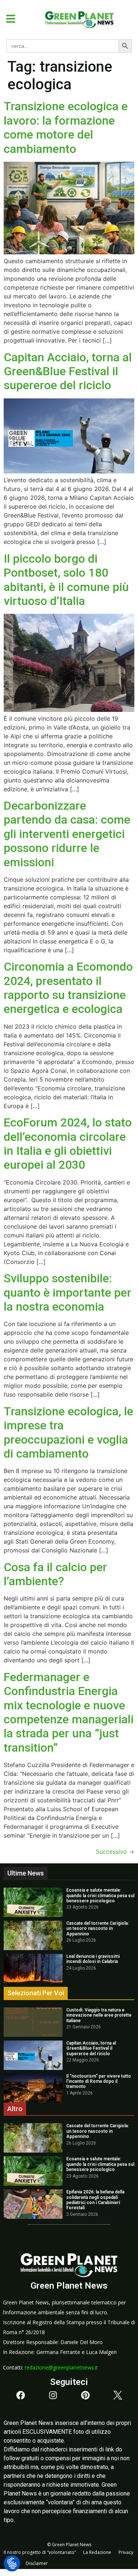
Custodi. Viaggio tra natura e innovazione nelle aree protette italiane (99, 2015)
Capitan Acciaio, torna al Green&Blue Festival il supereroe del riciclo (68, 371)
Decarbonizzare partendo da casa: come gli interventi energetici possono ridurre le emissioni (67, 834)
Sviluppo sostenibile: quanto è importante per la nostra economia (68, 1292)
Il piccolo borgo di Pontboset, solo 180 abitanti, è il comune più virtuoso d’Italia (66, 580)
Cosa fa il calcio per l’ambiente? (55, 1574)
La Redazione (97, 2552)
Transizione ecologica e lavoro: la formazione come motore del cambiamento (66, 127)
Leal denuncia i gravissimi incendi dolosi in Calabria (93, 1959)
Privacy (126, 2552)
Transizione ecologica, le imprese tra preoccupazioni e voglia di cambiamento (68, 1432)
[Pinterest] (85, 2395)
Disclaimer (37, 2563)
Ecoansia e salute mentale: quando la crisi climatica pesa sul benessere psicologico (100, 1896)
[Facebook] (21, 2395)
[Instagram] (53, 2395)
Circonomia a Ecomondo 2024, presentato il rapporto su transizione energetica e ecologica (68, 988)
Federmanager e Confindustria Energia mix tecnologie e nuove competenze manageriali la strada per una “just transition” (69, 1712)
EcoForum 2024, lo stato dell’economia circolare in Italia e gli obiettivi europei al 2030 (68, 1144)
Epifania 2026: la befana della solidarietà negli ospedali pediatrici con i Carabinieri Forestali (95, 2200)
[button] (8, 19)
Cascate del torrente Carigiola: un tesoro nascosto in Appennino (98, 1929)
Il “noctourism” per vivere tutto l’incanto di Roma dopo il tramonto (99, 2081)
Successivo (115, 1852)
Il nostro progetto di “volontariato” (40, 2552)
